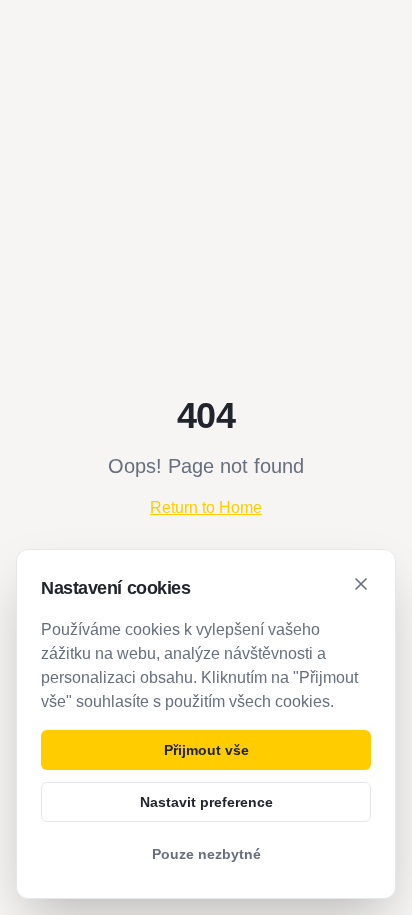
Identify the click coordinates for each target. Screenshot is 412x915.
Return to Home (206, 507)
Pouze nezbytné (206, 854)
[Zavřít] (361, 584)
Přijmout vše (206, 750)
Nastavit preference (206, 802)
